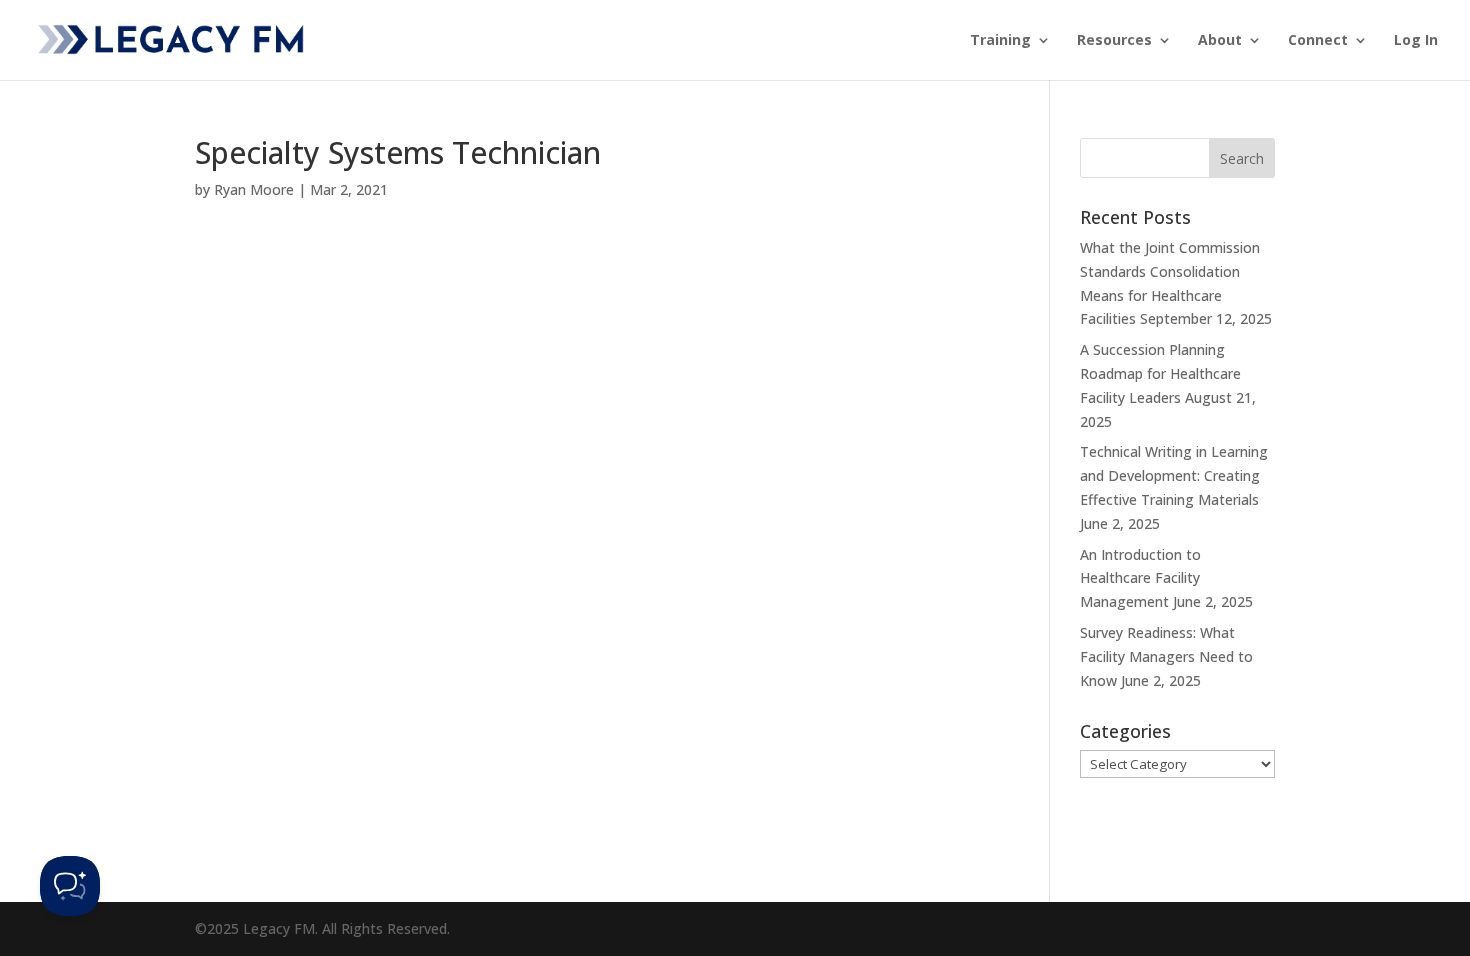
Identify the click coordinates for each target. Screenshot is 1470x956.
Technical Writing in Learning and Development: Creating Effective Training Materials (1174, 475)
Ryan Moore (254, 189)
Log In (1416, 41)
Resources (1114, 41)
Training (1000, 41)
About (1220, 41)
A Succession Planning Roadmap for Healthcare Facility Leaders (1160, 373)
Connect (1318, 41)
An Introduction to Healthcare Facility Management (1140, 578)
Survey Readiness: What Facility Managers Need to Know (1166, 656)
